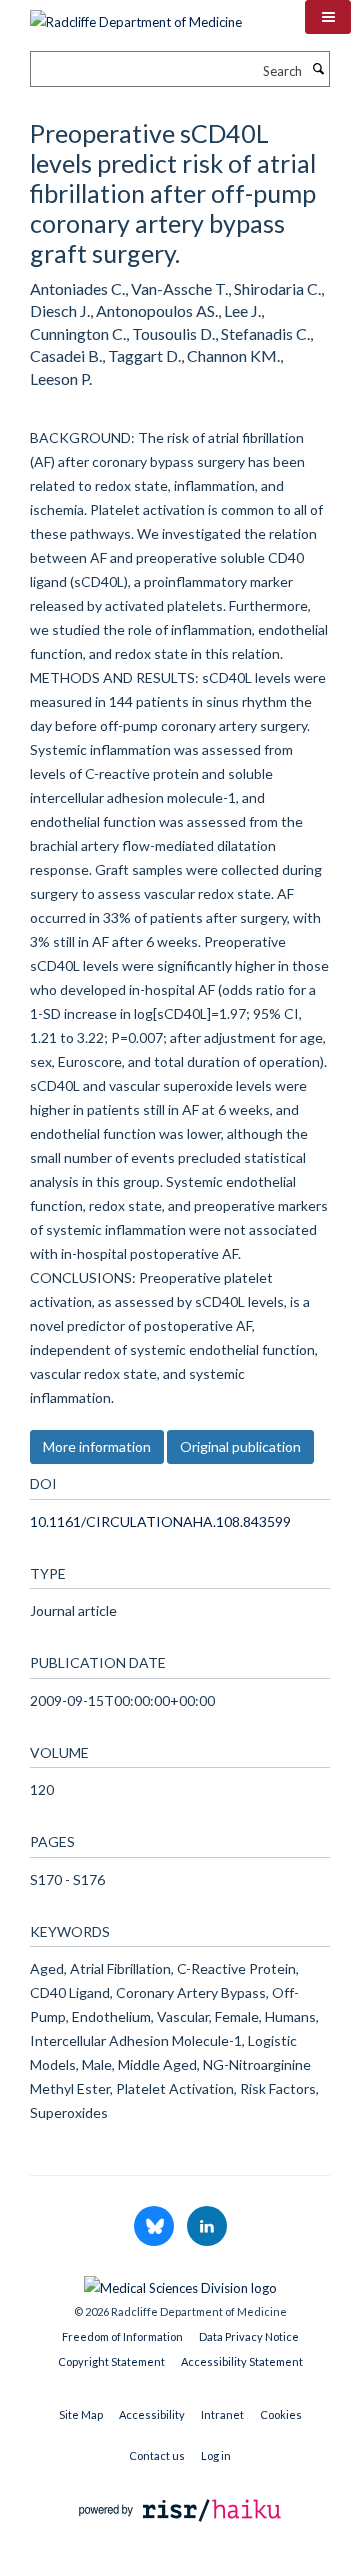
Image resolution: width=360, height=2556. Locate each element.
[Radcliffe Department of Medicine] (136, 15)
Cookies (281, 2414)
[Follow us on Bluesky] (155, 2227)
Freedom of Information (122, 2336)
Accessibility (152, 2414)
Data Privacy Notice (249, 2336)
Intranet (222, 2414)
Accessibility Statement (242, 2361)
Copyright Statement (111, 2361)
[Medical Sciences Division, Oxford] (180, 2283)
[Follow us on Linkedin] (207, 2227)
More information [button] (97, 1446)
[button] (328, 17)
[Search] (318, 69)
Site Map (81, 2414)
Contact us (157, 2455)
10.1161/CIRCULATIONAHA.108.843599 (160, 1521)
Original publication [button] (240, 1446)
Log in (216, 2455)
